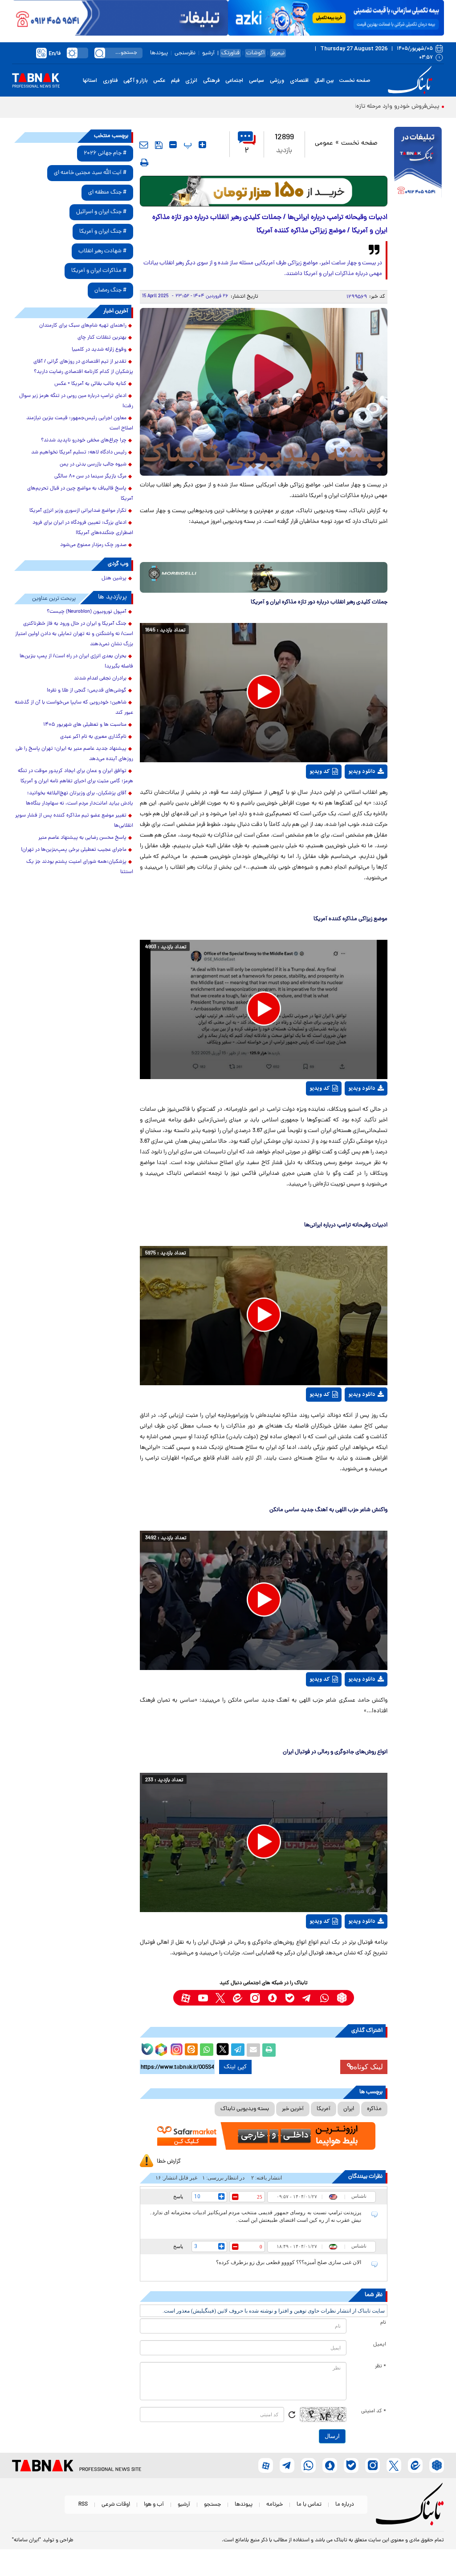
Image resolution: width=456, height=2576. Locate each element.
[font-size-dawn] (173, 145)
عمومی (324, 144)
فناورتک (230, 53)
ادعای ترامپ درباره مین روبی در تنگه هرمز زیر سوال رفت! (76, 401)
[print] (144, 162)
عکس (159, 81)
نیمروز (278, 53)
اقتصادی (299, 81)
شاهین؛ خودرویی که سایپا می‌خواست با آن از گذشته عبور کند (74, 708)
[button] (264, 692)
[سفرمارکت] (264, 2136)
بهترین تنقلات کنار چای (102, 338)
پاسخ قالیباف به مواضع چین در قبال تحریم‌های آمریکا (80, 494)
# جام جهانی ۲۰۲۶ (105, 153)
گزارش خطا (169, 2161)
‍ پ (187, 145)
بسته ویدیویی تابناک (245, 2109)
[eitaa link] (238, 1998)
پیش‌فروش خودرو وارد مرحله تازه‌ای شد (390, 107)
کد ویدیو (320, 772)
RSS (83, 2505)
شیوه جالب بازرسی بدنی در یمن (93, 465)
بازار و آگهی (135, 81)
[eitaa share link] (191, 2050)
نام (383, 2323)
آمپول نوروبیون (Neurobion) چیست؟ (87, 612)
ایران (349, 2109)
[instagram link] (255, 1998)
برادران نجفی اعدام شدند (100, 679)
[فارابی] (264, 191)
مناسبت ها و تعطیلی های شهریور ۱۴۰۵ (85, 725)
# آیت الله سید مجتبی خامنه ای (90, 173)
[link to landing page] (411, 80)
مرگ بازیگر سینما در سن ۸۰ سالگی (90, 477)
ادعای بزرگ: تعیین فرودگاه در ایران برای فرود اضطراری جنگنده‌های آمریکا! (83, 528)
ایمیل (380, 2345)
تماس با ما (309, 2505)
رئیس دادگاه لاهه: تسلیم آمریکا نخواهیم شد (79, 453)
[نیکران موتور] (264, 577)
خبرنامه (275, 2505)
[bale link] (290, 1998)
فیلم (175, 81)
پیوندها (159, 53)
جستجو (212, 2505)
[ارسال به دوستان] (253, 2050)
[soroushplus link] (272, 1998)
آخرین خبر (293, 2109)
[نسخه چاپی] (269, 2050)
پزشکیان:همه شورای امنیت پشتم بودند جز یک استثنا (80, 867)
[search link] (100, 53)
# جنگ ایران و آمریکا (103, 232)
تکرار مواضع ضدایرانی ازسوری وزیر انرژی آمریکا (78, 511)
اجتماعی (234, 81)
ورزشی (277, 81)
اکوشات (255, 53)
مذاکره (374, 2109)
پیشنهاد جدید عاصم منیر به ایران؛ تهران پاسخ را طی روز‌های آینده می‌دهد (74, 754)
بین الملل (324, 81)
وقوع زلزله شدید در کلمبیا (99, 350)
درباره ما (345, 2505)
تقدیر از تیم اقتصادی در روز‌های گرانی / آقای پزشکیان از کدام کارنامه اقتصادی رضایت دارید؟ (83, 367)
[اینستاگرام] (175, 2048)
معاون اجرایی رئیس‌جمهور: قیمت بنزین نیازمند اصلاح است (80, 423)
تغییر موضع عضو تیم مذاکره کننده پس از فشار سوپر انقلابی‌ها (74, 821)
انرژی (191, 81)
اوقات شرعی (116, 2505)
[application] (264, 693)
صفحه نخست (355, 81)
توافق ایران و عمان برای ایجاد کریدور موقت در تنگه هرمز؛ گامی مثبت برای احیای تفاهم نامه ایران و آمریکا (75, 776)
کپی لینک (235, 2067)
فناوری (110, 81)
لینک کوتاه (368, 2067)
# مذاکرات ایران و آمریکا (99, 271)
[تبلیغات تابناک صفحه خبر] (418, 163)
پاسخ (178, 2196)
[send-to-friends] (144, 145)
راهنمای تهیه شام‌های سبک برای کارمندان (83, 326)
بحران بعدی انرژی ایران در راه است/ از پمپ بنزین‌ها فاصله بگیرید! (76, 661)
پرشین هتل (114, 578)
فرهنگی (211, 81)
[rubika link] (342, 1998)
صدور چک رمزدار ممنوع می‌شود (93, 545)
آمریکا (324, 2109)
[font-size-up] (202, 145)
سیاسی (256, 81)
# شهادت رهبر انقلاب (102, 251)
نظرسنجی (185, 53)
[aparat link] (185, 1998)
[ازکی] (336, 18)
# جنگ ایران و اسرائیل (101, 212)
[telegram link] (307, 1998)
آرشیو (208, 53)
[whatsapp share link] (207, 2050)
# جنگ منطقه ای (107, 192)
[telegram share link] (238, 2050)
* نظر (381, 2366)
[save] (159, 145)
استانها (90, 81)
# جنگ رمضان (110, 290)
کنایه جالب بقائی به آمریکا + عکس (90, 384)
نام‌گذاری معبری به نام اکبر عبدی (93, 737)
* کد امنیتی (374, 2411)
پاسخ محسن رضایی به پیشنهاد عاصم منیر (82, 838)
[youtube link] (203, 1998)
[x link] (220, 1998)
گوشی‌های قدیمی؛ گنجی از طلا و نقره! (87, 691)
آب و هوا (154, 2505)
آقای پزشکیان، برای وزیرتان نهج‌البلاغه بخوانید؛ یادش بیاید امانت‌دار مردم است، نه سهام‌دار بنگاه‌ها (79, 799)
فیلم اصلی (356, 799)
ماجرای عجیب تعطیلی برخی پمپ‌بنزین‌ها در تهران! (74, 850)
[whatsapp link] (324, 1998)
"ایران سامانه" (26, 2540)
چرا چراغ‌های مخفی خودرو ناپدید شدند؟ (84, 441)
